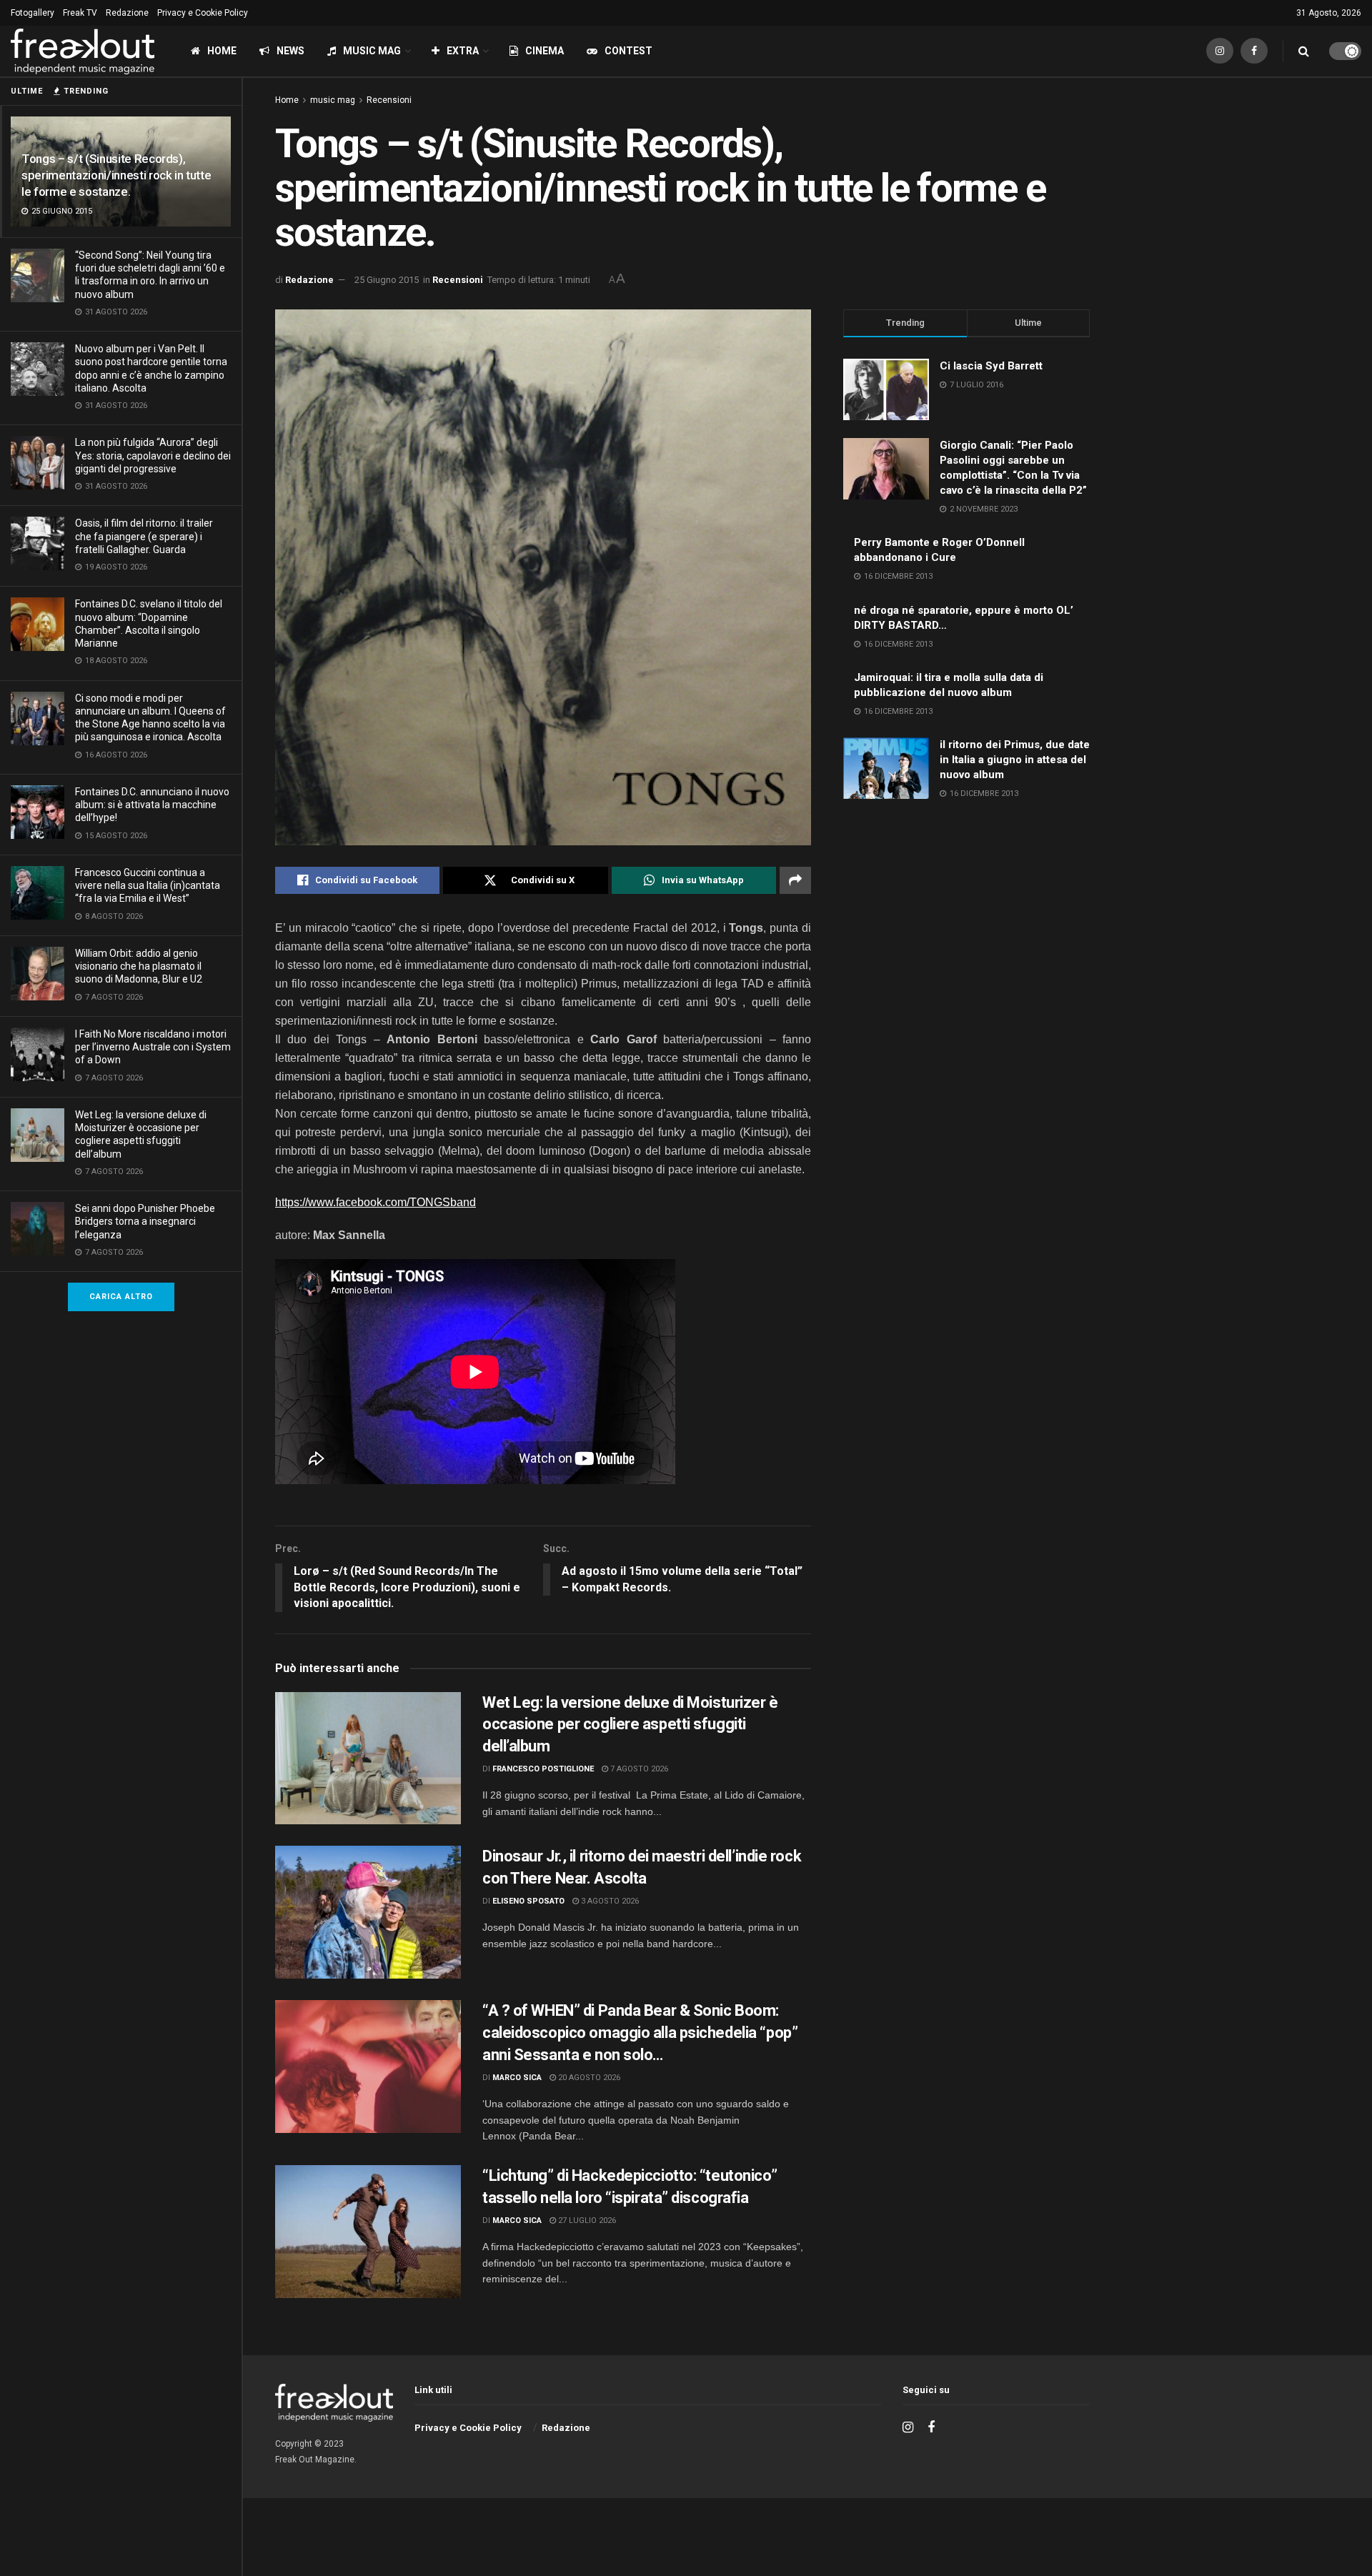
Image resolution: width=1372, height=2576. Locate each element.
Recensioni (389, 100)
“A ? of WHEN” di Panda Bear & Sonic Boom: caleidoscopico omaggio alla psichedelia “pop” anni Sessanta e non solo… (640, 2033)
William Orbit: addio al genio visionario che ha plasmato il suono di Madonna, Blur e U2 (139, 966)
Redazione (127, 13)
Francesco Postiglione (543, 1769)
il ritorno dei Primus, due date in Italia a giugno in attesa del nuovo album (1015, 760)
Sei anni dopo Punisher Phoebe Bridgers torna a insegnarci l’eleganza (145, 1221)
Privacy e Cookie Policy (203, 13)
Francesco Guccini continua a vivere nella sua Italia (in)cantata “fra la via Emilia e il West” (148, 885)
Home (222, 51)
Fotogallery (33, 13)
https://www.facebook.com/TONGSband (376, 1202)
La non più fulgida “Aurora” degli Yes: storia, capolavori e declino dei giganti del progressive (153, 455)
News (290, 51)
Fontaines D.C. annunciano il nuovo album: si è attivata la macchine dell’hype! (152, 805)
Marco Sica (517, 2078)
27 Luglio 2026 (586, 2221)
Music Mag (372, 51)
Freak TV (80, 13)
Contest (628, 51)
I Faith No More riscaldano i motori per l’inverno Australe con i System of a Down (153, 1047)
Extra (463, 51)
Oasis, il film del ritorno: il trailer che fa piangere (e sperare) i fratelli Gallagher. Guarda (144, 536)
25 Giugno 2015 (387, 280)
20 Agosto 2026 (588, 2078)
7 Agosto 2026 (638, 1769)
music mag (333, 100)
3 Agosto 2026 (609, 1901)
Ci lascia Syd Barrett (991, 366)
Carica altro (121, 1297)
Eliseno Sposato (528, 1901)
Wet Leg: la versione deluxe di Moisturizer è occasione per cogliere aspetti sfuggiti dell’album (630, 1725)
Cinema (545, 51)
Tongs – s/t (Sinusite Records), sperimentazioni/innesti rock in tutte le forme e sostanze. (116, 175)
